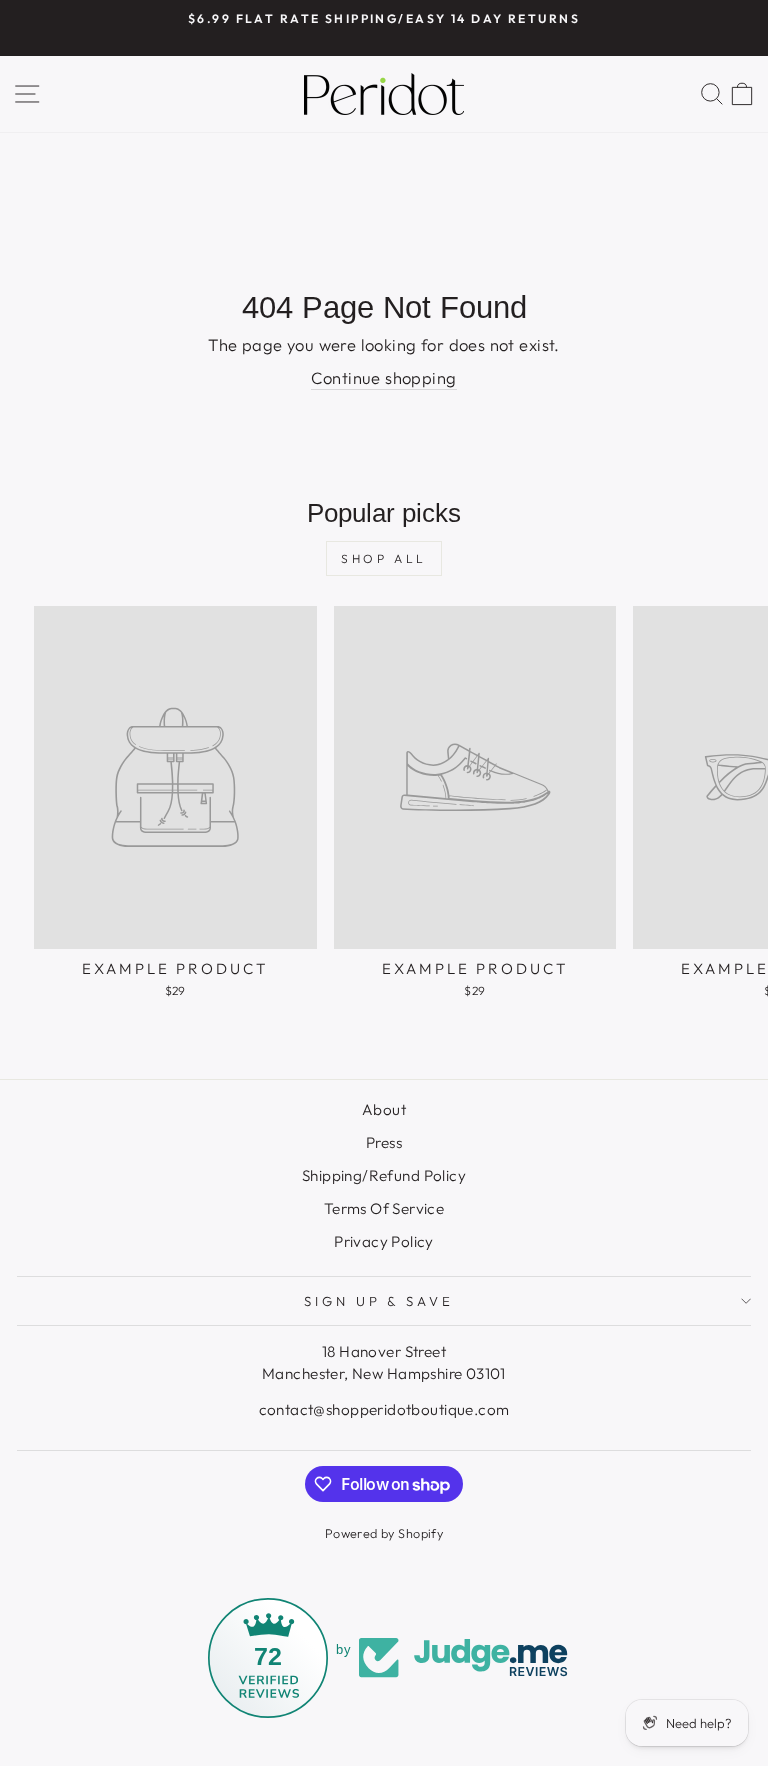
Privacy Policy (384, 1241)
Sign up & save (379, 1301)
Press (384, 1142)
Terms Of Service (384, 1208)
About (384, 1109)
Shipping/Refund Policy (384, 1175)
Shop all (384, 558)
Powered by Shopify (384, 1533)
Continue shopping (383, 377)
